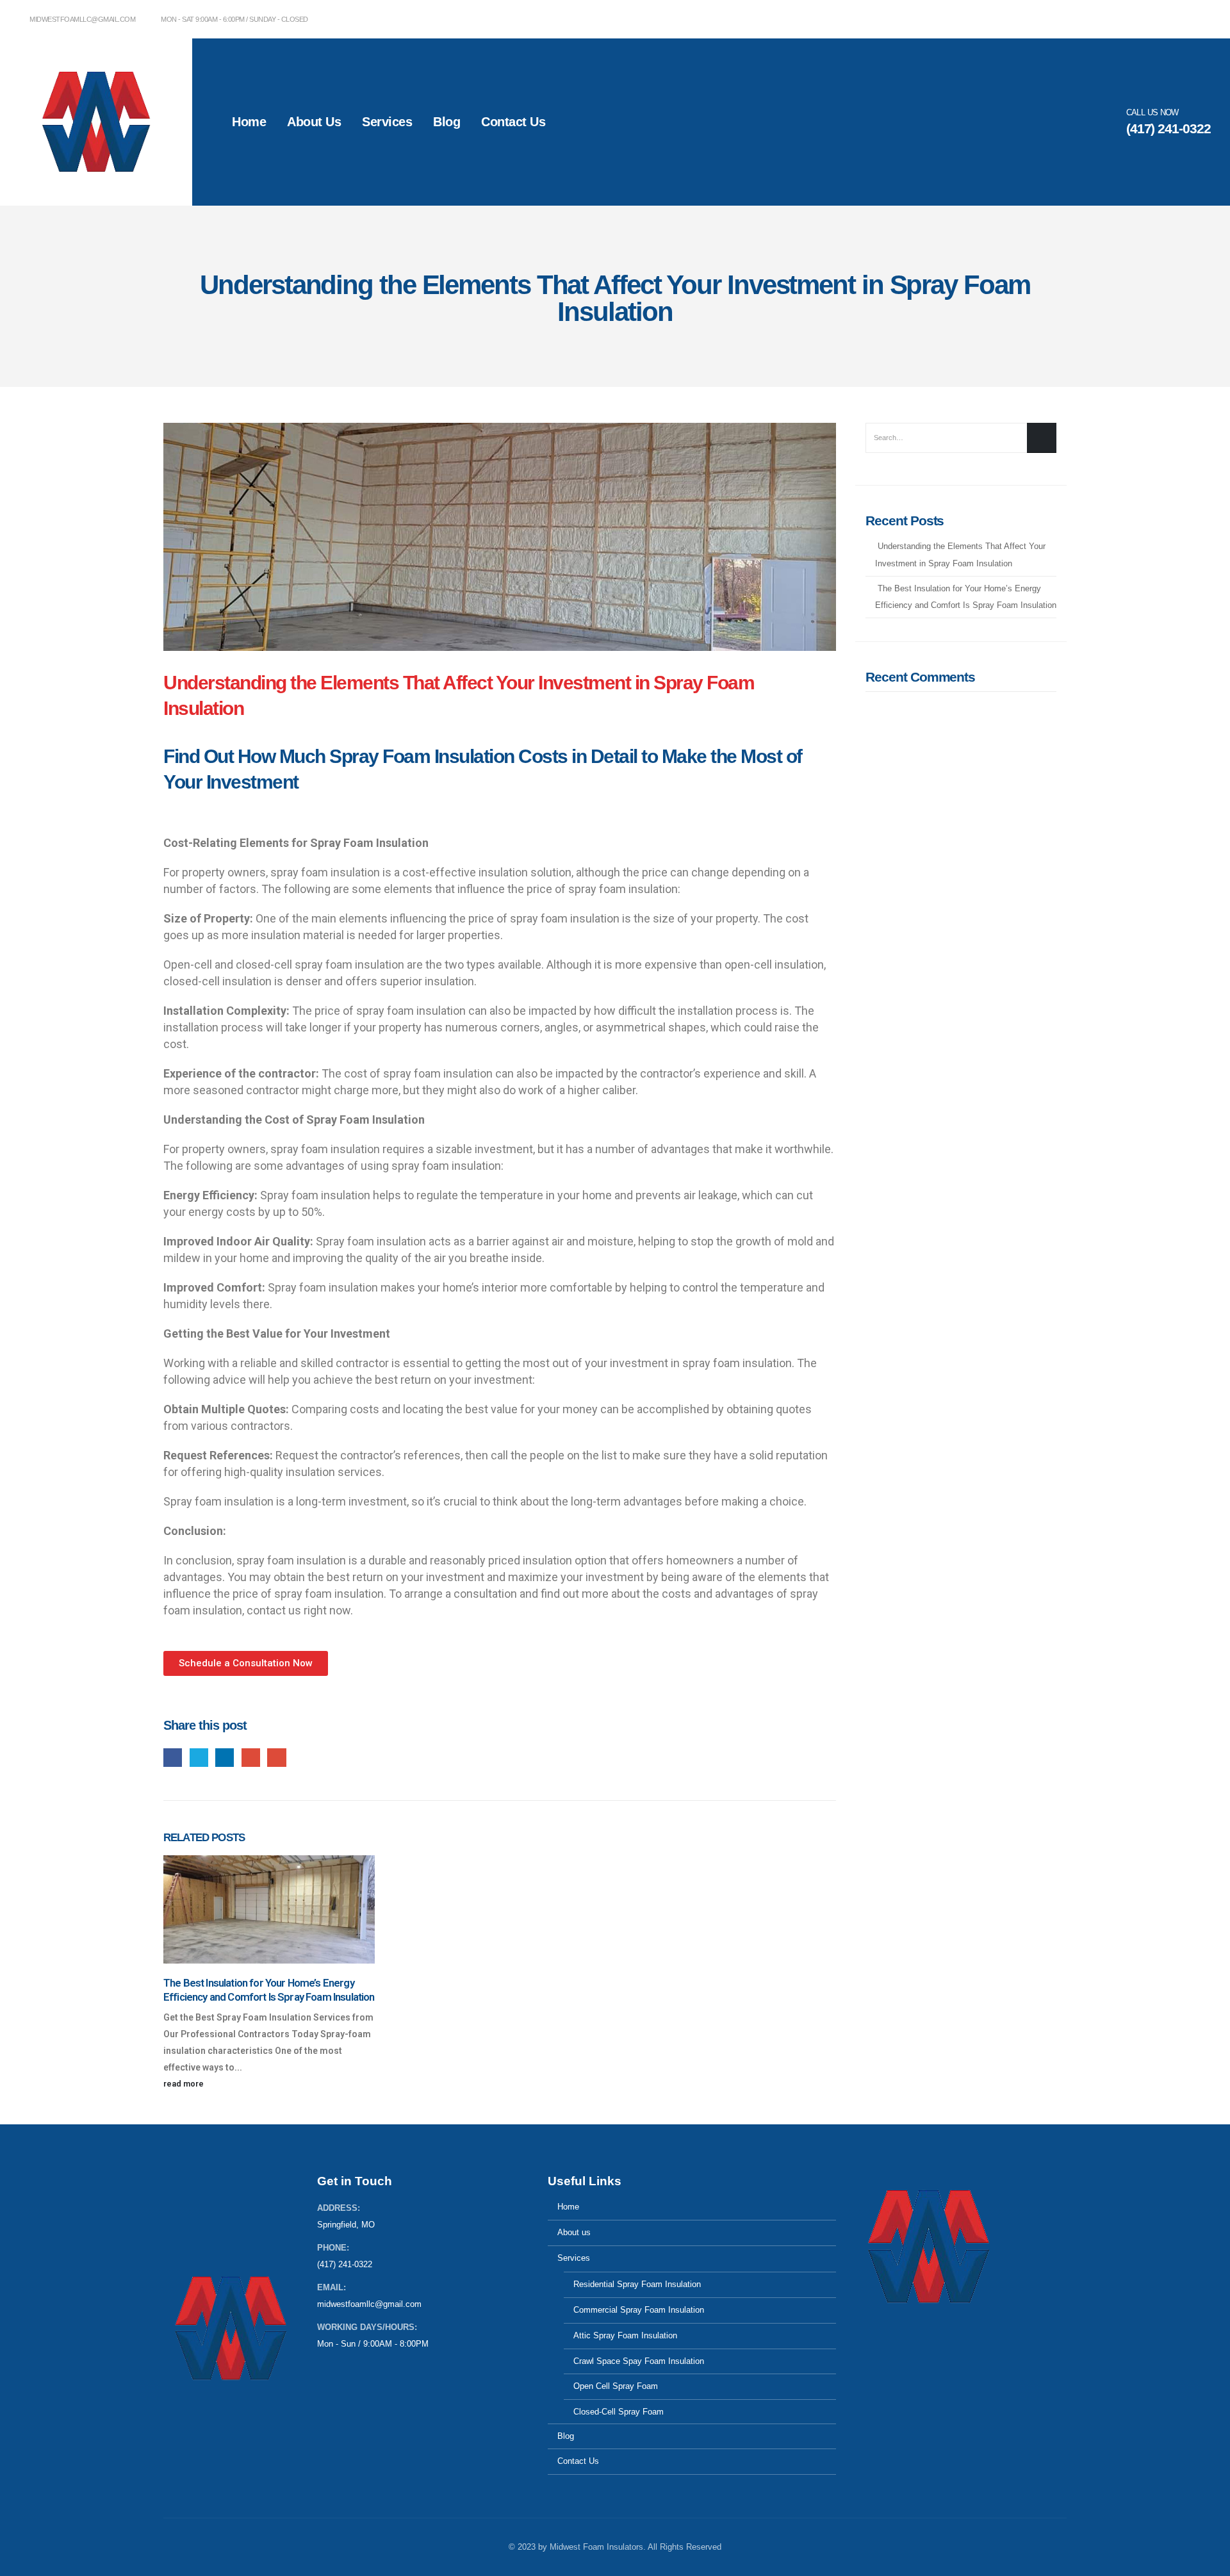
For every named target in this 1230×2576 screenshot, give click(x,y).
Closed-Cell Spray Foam (619, 2412)
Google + (251, 1758)
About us (314, 122)
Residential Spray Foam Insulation (637, 2285)
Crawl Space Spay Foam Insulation (639, 2361)
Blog (447, 122)
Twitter (199, 1758)
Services (387, 122)
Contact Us (513, 122)
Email (276, 1758)
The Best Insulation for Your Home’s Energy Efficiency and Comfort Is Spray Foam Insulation (269, 1990)
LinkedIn (225, 1758)
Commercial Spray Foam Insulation (639, 2310)
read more (184, 2084)
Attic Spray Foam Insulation (625, 2336)
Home (249, 122)
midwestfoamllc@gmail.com (82, 19)
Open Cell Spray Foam (616, 2386)
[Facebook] (1201, 19)
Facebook (173, 1758)
